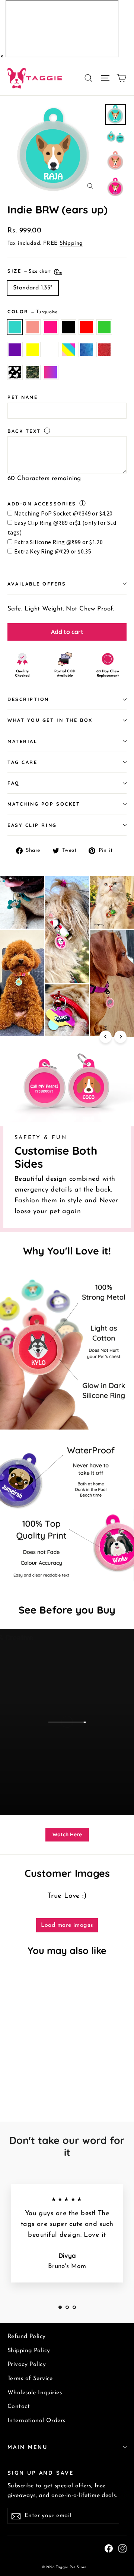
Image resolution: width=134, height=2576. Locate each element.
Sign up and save (41, 2473)
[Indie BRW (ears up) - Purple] (61, 2078)
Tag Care (22, 762)
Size (30, 271)
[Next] (120, 1037)
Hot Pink (51, 327)
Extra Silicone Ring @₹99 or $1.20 (58, 542)
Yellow (33, 350)
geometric (86, 350)
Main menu (27, 2447)
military (33, 372)
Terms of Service (30, 2379)
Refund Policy (27, 2337)
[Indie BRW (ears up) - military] (44, 2085)
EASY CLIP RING (32, 825)
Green (104, 327)
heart (15, 372)
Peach (33, 327)
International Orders (36, 2421)
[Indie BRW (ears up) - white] (77, 2078)
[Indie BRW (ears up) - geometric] (20, 2085)
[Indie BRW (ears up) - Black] (36, 2078)
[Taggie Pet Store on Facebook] (109, 2548)
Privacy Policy (27, 2364)
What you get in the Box (50, 720)
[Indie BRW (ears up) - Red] (44, 2078)
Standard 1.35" (33, 288)
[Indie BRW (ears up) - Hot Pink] (28, 2078)
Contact (19, 2407)
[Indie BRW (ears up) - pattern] (12, 2085)
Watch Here (67, 1834)
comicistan (104, 350)
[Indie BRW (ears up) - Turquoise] (12, 2078)
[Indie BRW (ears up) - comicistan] (28, 2085)
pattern (68, 350)
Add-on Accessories (42, 504)
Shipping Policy (29, 2351)
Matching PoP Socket (44, 804)
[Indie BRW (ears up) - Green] (52, 2078)
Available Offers (37, 584)
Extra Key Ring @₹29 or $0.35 (53, 551)
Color (33, 311)
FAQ (14, 783)
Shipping (71, 243)
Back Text (24, 431)
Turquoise (15, 327)
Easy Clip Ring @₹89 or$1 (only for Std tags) (62, 527)
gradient (51, 372)
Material (22, 741)
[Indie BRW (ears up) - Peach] (20, 2078)
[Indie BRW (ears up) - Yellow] (69, 2078)
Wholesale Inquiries (35, 2393)
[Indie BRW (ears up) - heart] (36, 2085)
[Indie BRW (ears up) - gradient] (52, 2085)
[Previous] (106, 1037)
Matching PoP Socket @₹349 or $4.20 (63, 513)
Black (68, 327)
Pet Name (23, 397)
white (51, 350)
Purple (15, 350)
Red (86, 327)
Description (28, 699)
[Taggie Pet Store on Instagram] (122, 2548)
